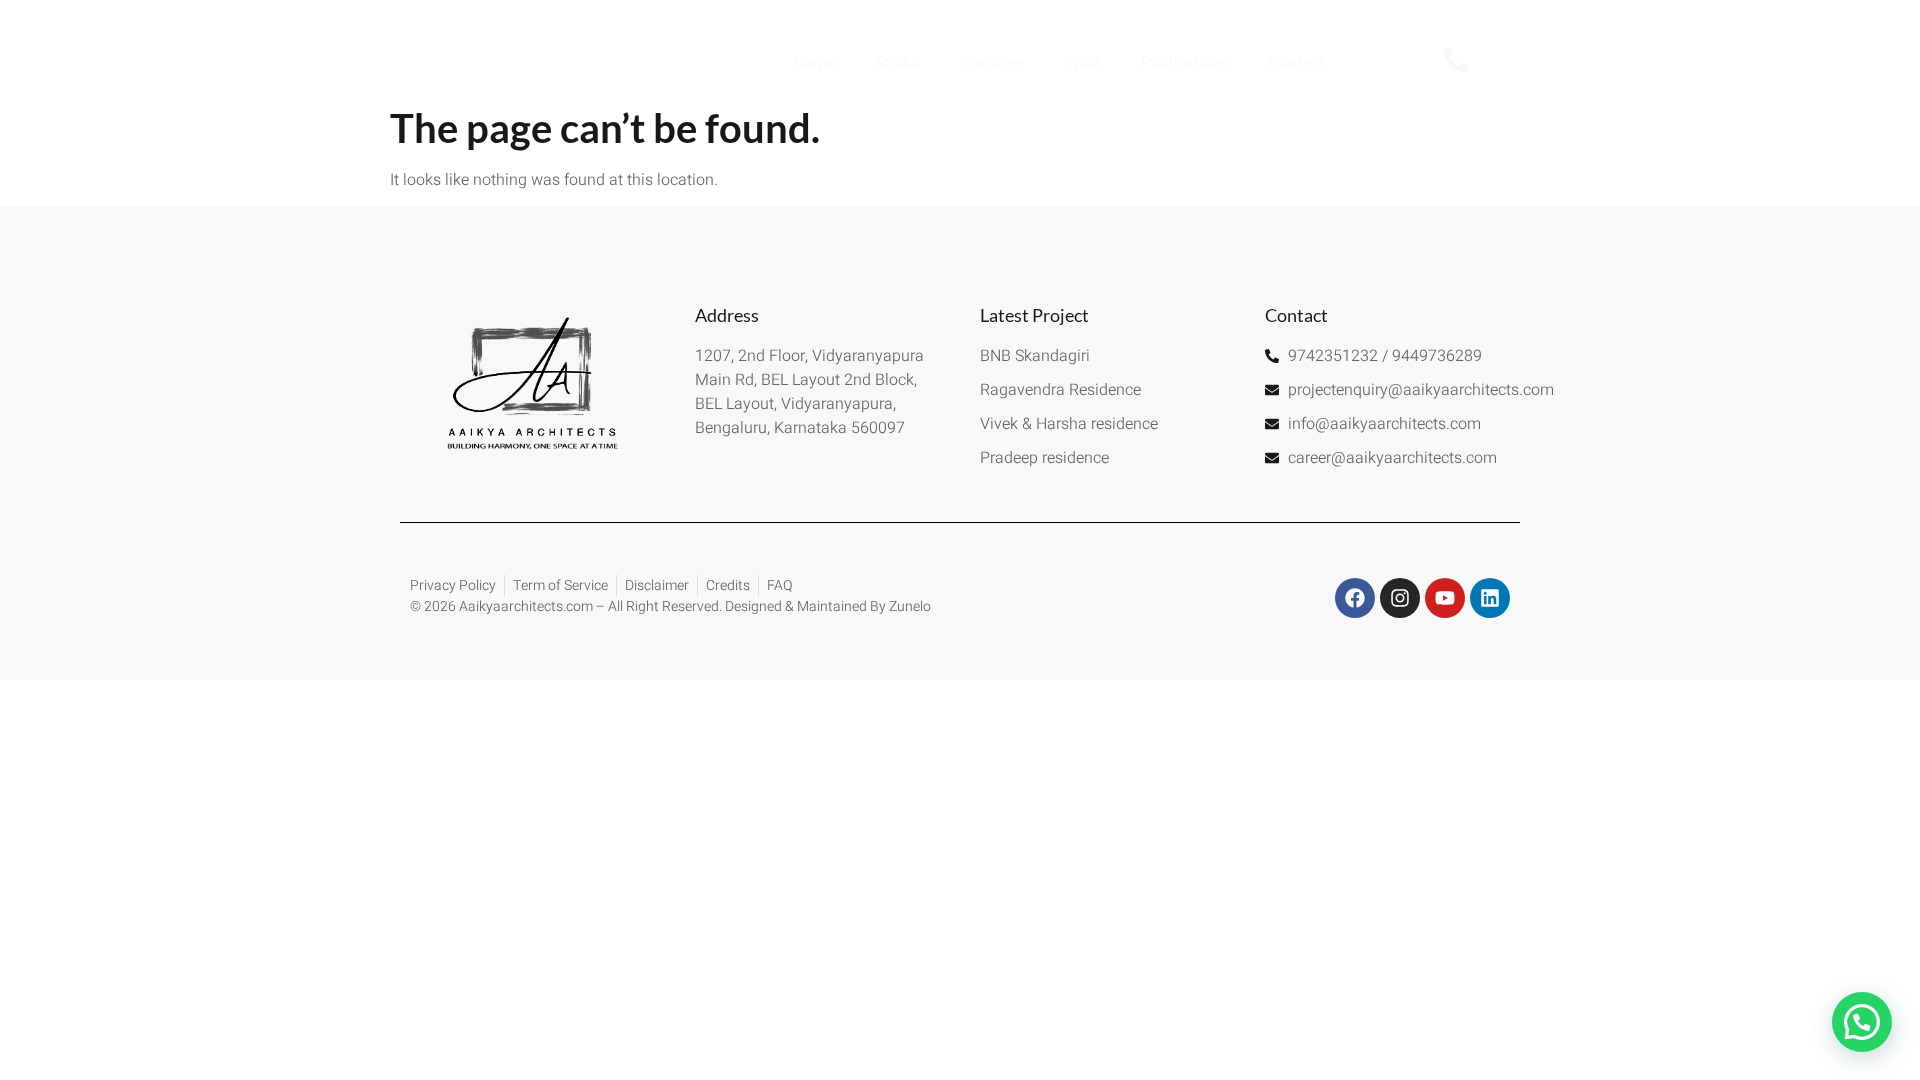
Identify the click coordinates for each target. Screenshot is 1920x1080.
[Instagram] (1400, 598)
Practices (992, 63)
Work (1083, 63)
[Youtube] (1445, 598)
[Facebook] (1355, 598)
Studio (897, 63)
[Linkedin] (1490, 598)
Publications (1185, 63)
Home (814, 63)
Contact (1296, 63)
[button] (1862, 1022)
